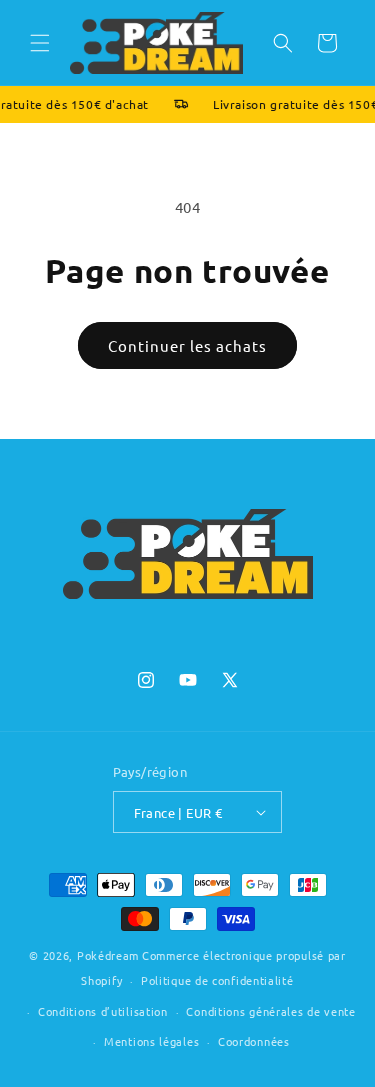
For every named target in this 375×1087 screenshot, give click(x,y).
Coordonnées (254, 1041)
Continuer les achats (187, 345)
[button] (40, 43)
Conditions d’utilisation (103, 1011)
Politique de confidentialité (217, 980)
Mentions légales (151, 1041)
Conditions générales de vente (270, 1011)
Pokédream (108, 955)
